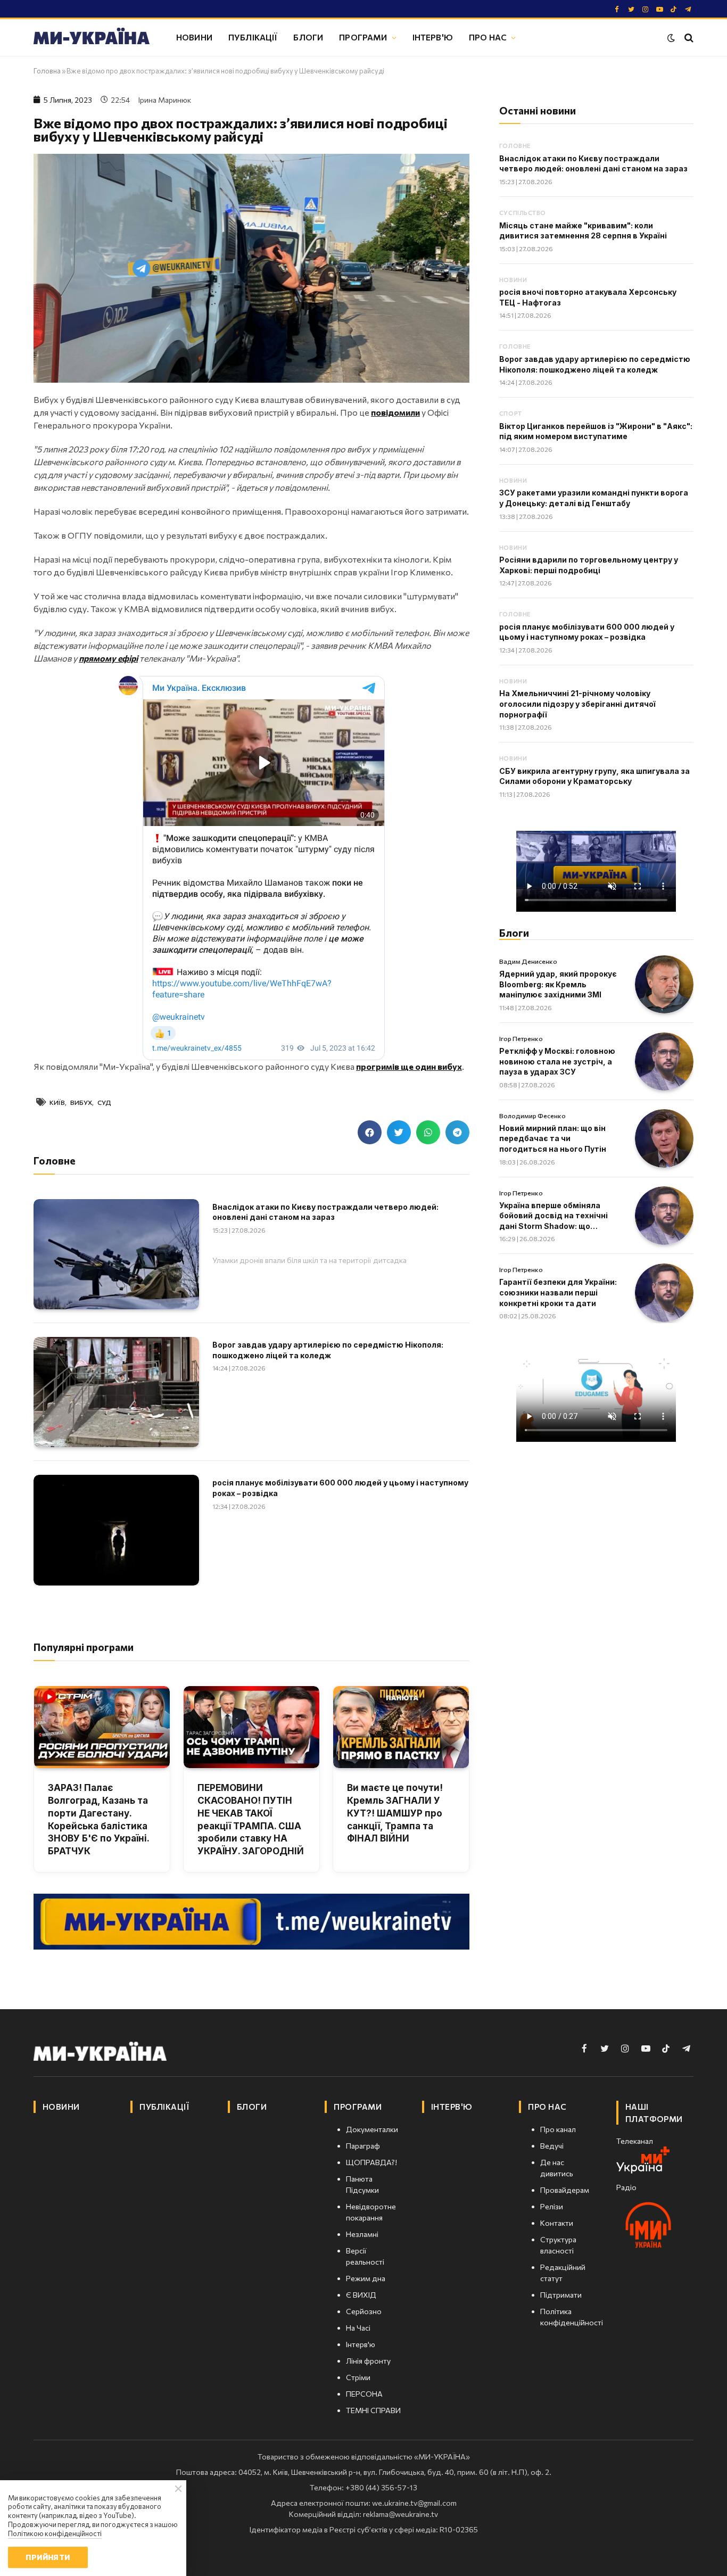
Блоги (308, 37)
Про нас (488, 37)
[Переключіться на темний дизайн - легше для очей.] (671, 38)
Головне (515, 146)
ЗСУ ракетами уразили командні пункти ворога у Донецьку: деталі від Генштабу (594, 498)
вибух (81, 1102)
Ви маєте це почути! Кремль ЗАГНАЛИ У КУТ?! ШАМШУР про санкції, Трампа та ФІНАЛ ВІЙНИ (395, 1813)
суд (104, 1102)
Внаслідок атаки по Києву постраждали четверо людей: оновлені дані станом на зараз (325, 1212)
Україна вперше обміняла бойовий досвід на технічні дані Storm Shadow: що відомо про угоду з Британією (559, 1216)
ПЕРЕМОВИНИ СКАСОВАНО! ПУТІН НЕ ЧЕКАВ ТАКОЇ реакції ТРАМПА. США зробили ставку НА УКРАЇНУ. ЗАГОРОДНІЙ (251, 1819)
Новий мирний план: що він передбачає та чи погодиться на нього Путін (553, 1138)
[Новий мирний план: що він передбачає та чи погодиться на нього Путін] (664, 1138)
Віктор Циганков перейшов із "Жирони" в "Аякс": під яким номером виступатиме (596, 431)
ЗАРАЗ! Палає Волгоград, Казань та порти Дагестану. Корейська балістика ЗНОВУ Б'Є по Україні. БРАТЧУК (98, 1819)
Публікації (253, 37)
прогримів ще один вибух (409, 1066)
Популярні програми (84, 1647)
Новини (194, 37)
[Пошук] (688, 38)
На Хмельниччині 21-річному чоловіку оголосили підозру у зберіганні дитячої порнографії (577, 704)
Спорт (511, 413)
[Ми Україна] (92, 38)
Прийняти (48, 2557)
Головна (47, 71)
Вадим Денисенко (528, 961)
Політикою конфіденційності (55, 2533)
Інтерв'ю (433, 37)
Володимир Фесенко (532, 1116)
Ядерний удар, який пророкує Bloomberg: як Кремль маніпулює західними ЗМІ (558, 984)
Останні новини (538, 110)
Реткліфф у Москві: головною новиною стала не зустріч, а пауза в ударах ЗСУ (557, 1061)
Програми (363, 37)
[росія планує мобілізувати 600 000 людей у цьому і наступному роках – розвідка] (116, 1530)
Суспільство (523, 213)
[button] (370, 1132)
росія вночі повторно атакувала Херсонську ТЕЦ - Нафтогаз (588, 297)
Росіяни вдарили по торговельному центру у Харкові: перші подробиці (589, 565)
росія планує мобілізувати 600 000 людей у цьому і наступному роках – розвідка (340, 1488)
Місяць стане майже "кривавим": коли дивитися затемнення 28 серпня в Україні (583, 231)
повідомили (395, 412)
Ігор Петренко (521, 1038)
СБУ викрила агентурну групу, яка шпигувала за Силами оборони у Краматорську (594, 776)
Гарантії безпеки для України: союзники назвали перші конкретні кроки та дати (558, 1292)
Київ (57, 1102)
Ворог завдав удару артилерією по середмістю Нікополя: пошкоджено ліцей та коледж (328, 1350)
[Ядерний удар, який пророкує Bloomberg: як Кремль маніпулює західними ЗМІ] (664, 985)
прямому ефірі (108, 658)
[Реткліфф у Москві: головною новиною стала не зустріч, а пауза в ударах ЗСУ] (664, 1062)
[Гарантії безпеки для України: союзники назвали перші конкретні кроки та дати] (664, 1293)
